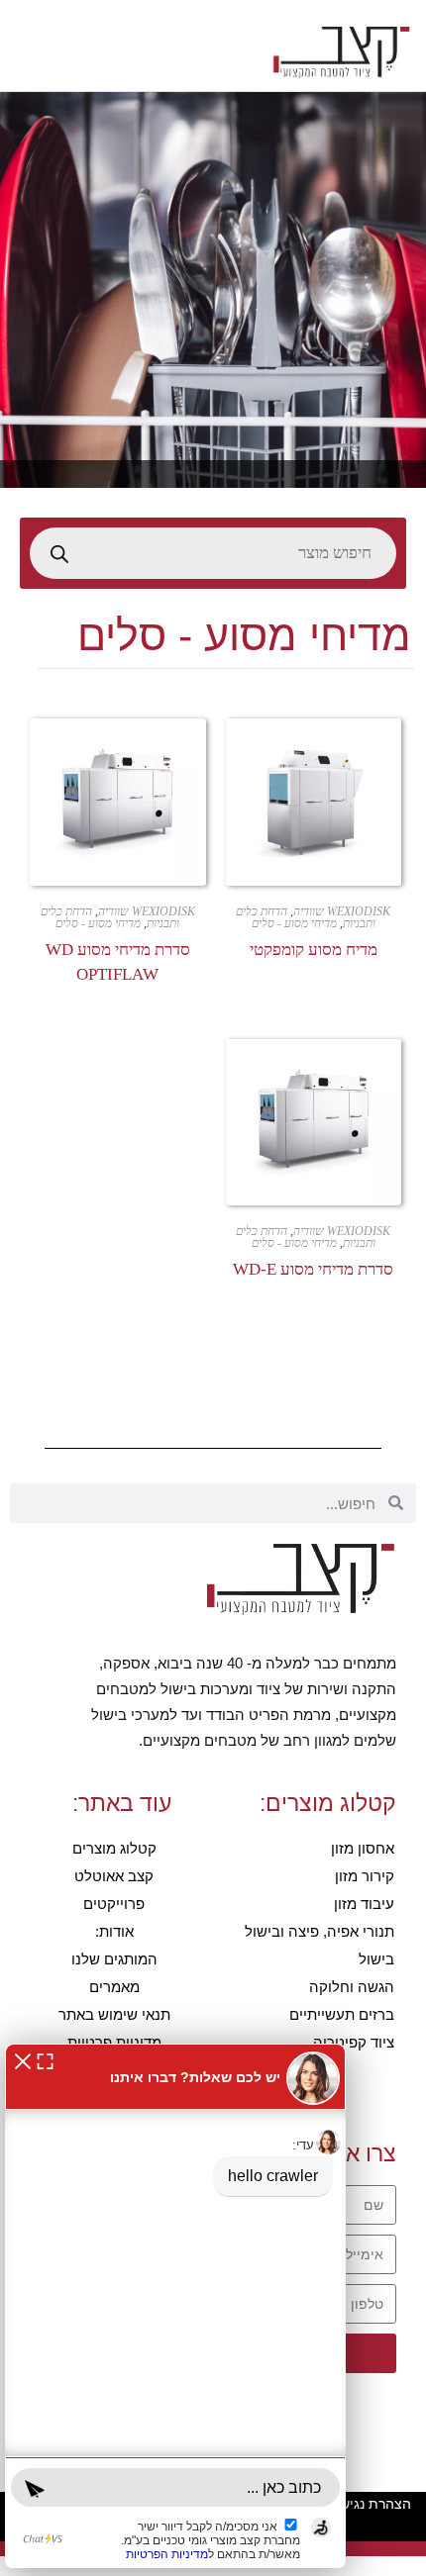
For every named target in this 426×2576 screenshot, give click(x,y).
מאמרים (114, 1987)
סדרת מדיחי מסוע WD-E (313, 1269)
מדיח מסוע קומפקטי (314, 950)
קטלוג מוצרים (114, 1848)
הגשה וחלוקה (352, 1987)
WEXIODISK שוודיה (342, 911)
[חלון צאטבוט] (175, 2306)
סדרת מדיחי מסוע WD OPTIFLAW (118, 962)
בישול (376, 1959)
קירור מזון (365, 1876)
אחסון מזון (363, 1848)
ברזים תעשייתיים (342, 2014)
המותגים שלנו (114, 1959)
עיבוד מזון (364, 1904)
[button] (23, 2060)
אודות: (114, 1931)
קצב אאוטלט (114, 1876)
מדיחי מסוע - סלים (294, 923)
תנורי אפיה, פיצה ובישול (319, 1931)
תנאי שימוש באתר (114, 2014)
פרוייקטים (114, 1904)
